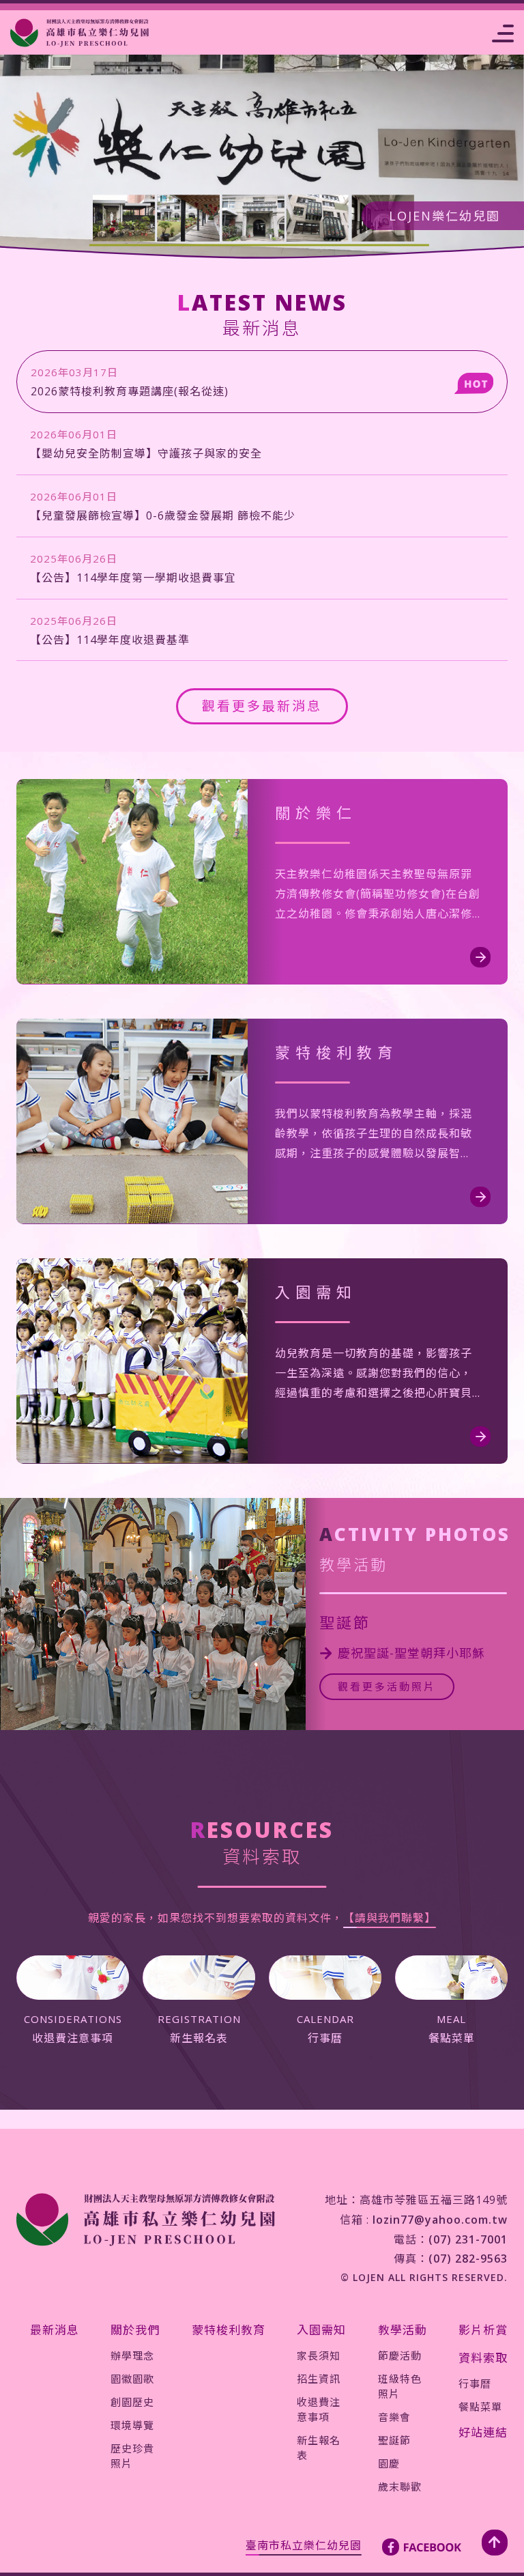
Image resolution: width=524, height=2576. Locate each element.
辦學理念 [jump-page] (132, 2355)
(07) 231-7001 (468, 2239)
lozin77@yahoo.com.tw (440, 2220)
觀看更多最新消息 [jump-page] (262, 706)
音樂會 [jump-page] (394, 2417)
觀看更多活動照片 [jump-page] (387, 1686)
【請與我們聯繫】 (390, 1918)
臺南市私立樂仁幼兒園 (304, 2545)
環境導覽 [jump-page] (132, 2425)
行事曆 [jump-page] (475, 2383)
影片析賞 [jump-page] (483, 2330)
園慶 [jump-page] (389, 2463)
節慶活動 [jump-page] (400, 2355)
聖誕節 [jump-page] (394, 2440)
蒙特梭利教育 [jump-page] (229, 2330)
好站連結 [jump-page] (483, 2432)
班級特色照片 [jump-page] (400, 2386)
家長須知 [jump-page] (319, 2355)
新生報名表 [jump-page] (319, 2448)
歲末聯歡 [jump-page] (400, 2487)
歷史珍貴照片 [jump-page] (132, 2456)
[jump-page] (79, 33)
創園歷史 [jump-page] (132, 2402)
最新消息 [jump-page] (55, 2330)
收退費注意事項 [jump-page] (319, 2409)
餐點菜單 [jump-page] (480, 2407)
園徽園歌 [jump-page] (132, 2379)
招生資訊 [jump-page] (319, 2379)
